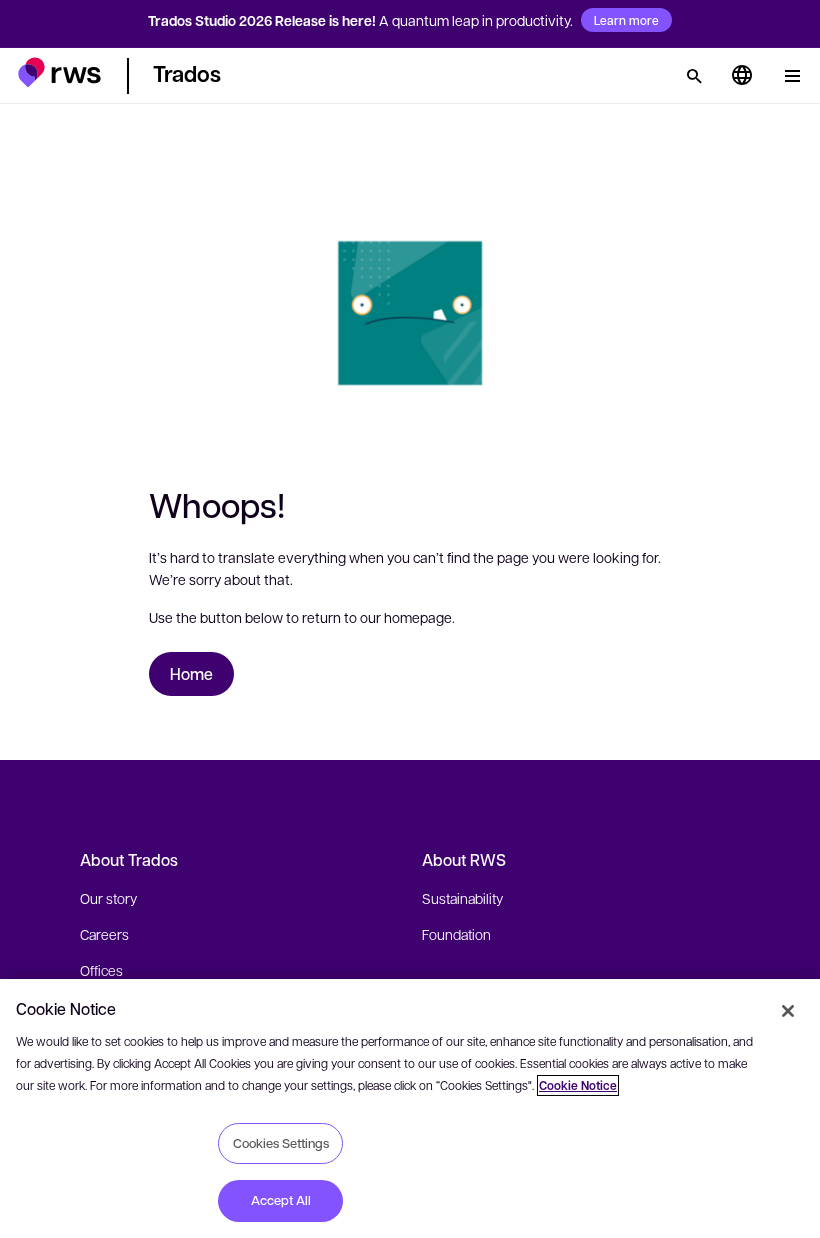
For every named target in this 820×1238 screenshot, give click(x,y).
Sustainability (462, 898)
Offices (101, 970)
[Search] (694, 76)
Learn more (626, 20)
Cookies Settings (281, 1143)
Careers (104, 934)
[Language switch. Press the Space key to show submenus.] (742, 76)
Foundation (456, 934)
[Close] (788, 1011)
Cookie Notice (578, 1085)
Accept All (281, 1200)
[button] (59, 72)
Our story (108, 898)
